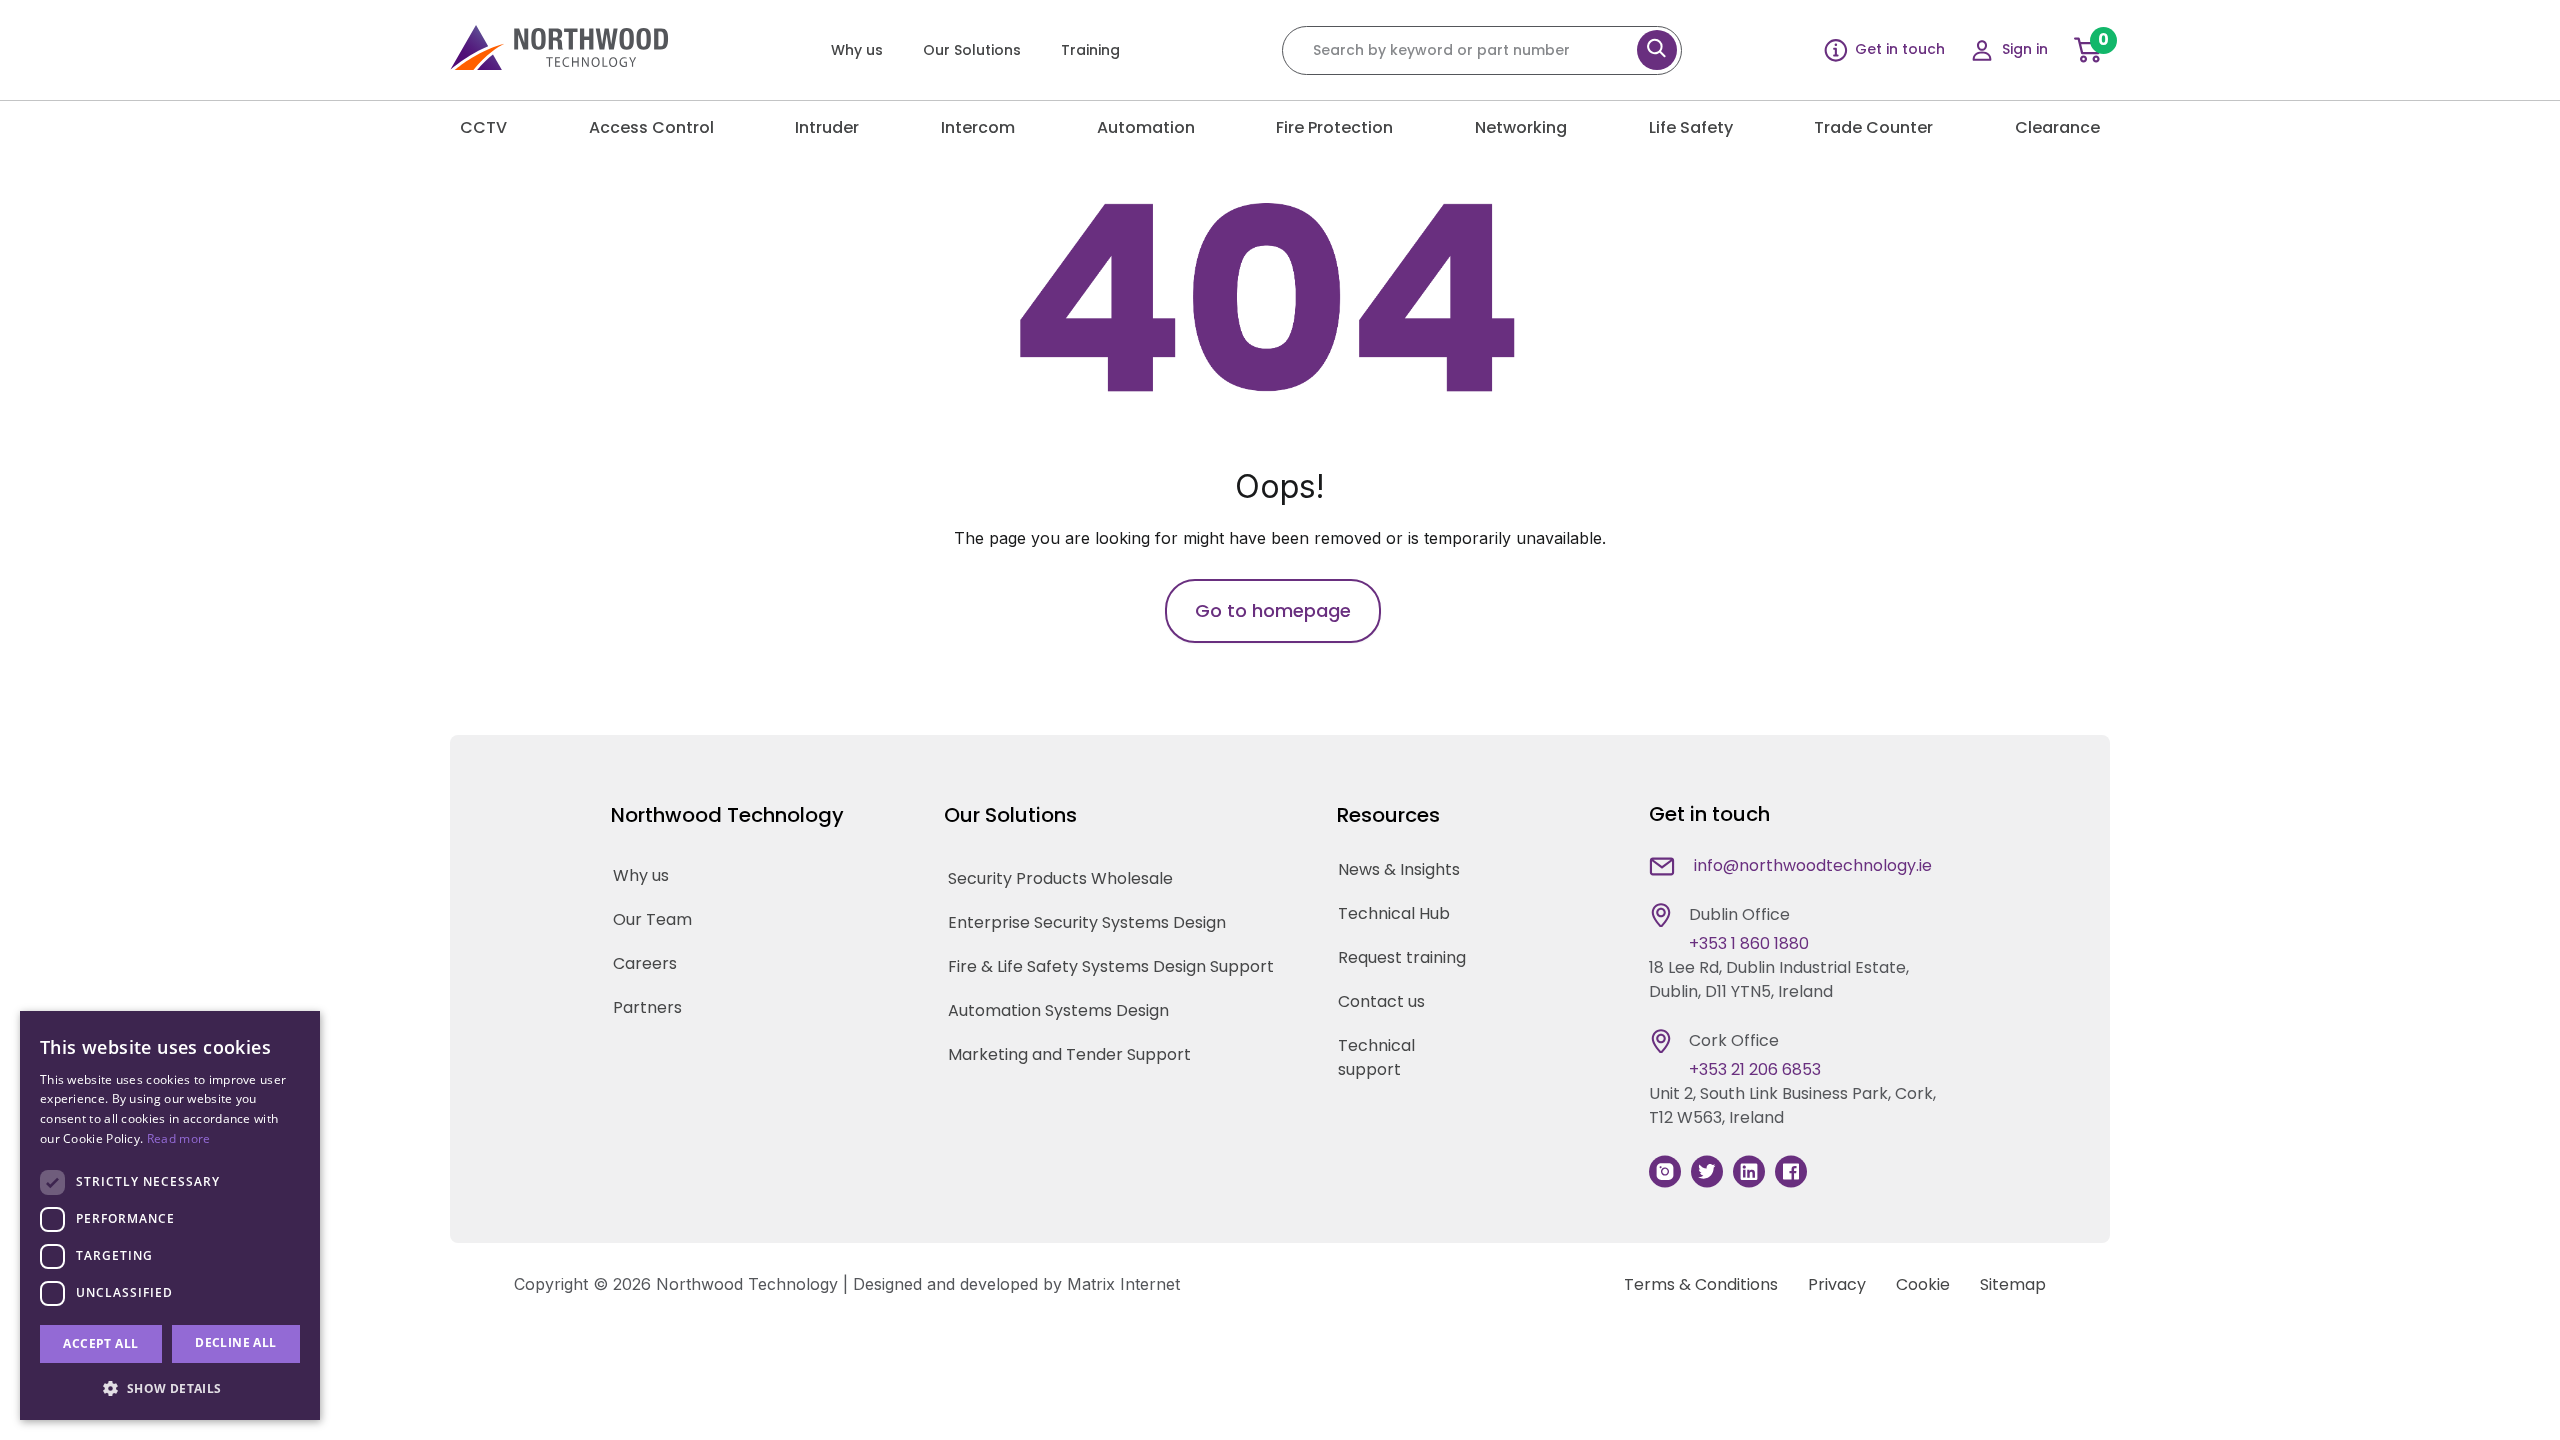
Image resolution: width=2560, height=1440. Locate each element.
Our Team (652, 919)
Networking (1521, 127)
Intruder (827, 127)
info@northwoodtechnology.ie (1813, 865)
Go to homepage (1273, 610)
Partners (647, 1007)
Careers (645, 963)
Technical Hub (1394, 913)
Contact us (1381, 1001)
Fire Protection (1334, 127)
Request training (1402, 957)
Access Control (651, 127)
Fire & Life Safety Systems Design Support (1111, 966)
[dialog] (170, 1215)
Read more (179, 1138)
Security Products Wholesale (1060, 878)
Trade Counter (1873, 127)
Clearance (2057, 127)
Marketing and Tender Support (1069, 1054)
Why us (857, 50)
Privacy (1837, 1284)
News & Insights (1399, 869)
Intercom (978, 127)
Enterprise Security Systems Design (1087, 922)
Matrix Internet (1123, 1284)
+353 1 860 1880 (1749, 943)
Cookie (1923, 1284)
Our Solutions (972, 50)
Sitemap (2013, 1284)
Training (1090, 50)
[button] (170, 1388)
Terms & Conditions (1701, 1284)
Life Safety (1691, 127)
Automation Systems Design (1058, 1010)
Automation (1146, 127)
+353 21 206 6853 (1755, 1069)
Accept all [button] (100, 1343)
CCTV (483, 127)
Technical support (1376, 1057)
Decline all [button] (235, 1342)
